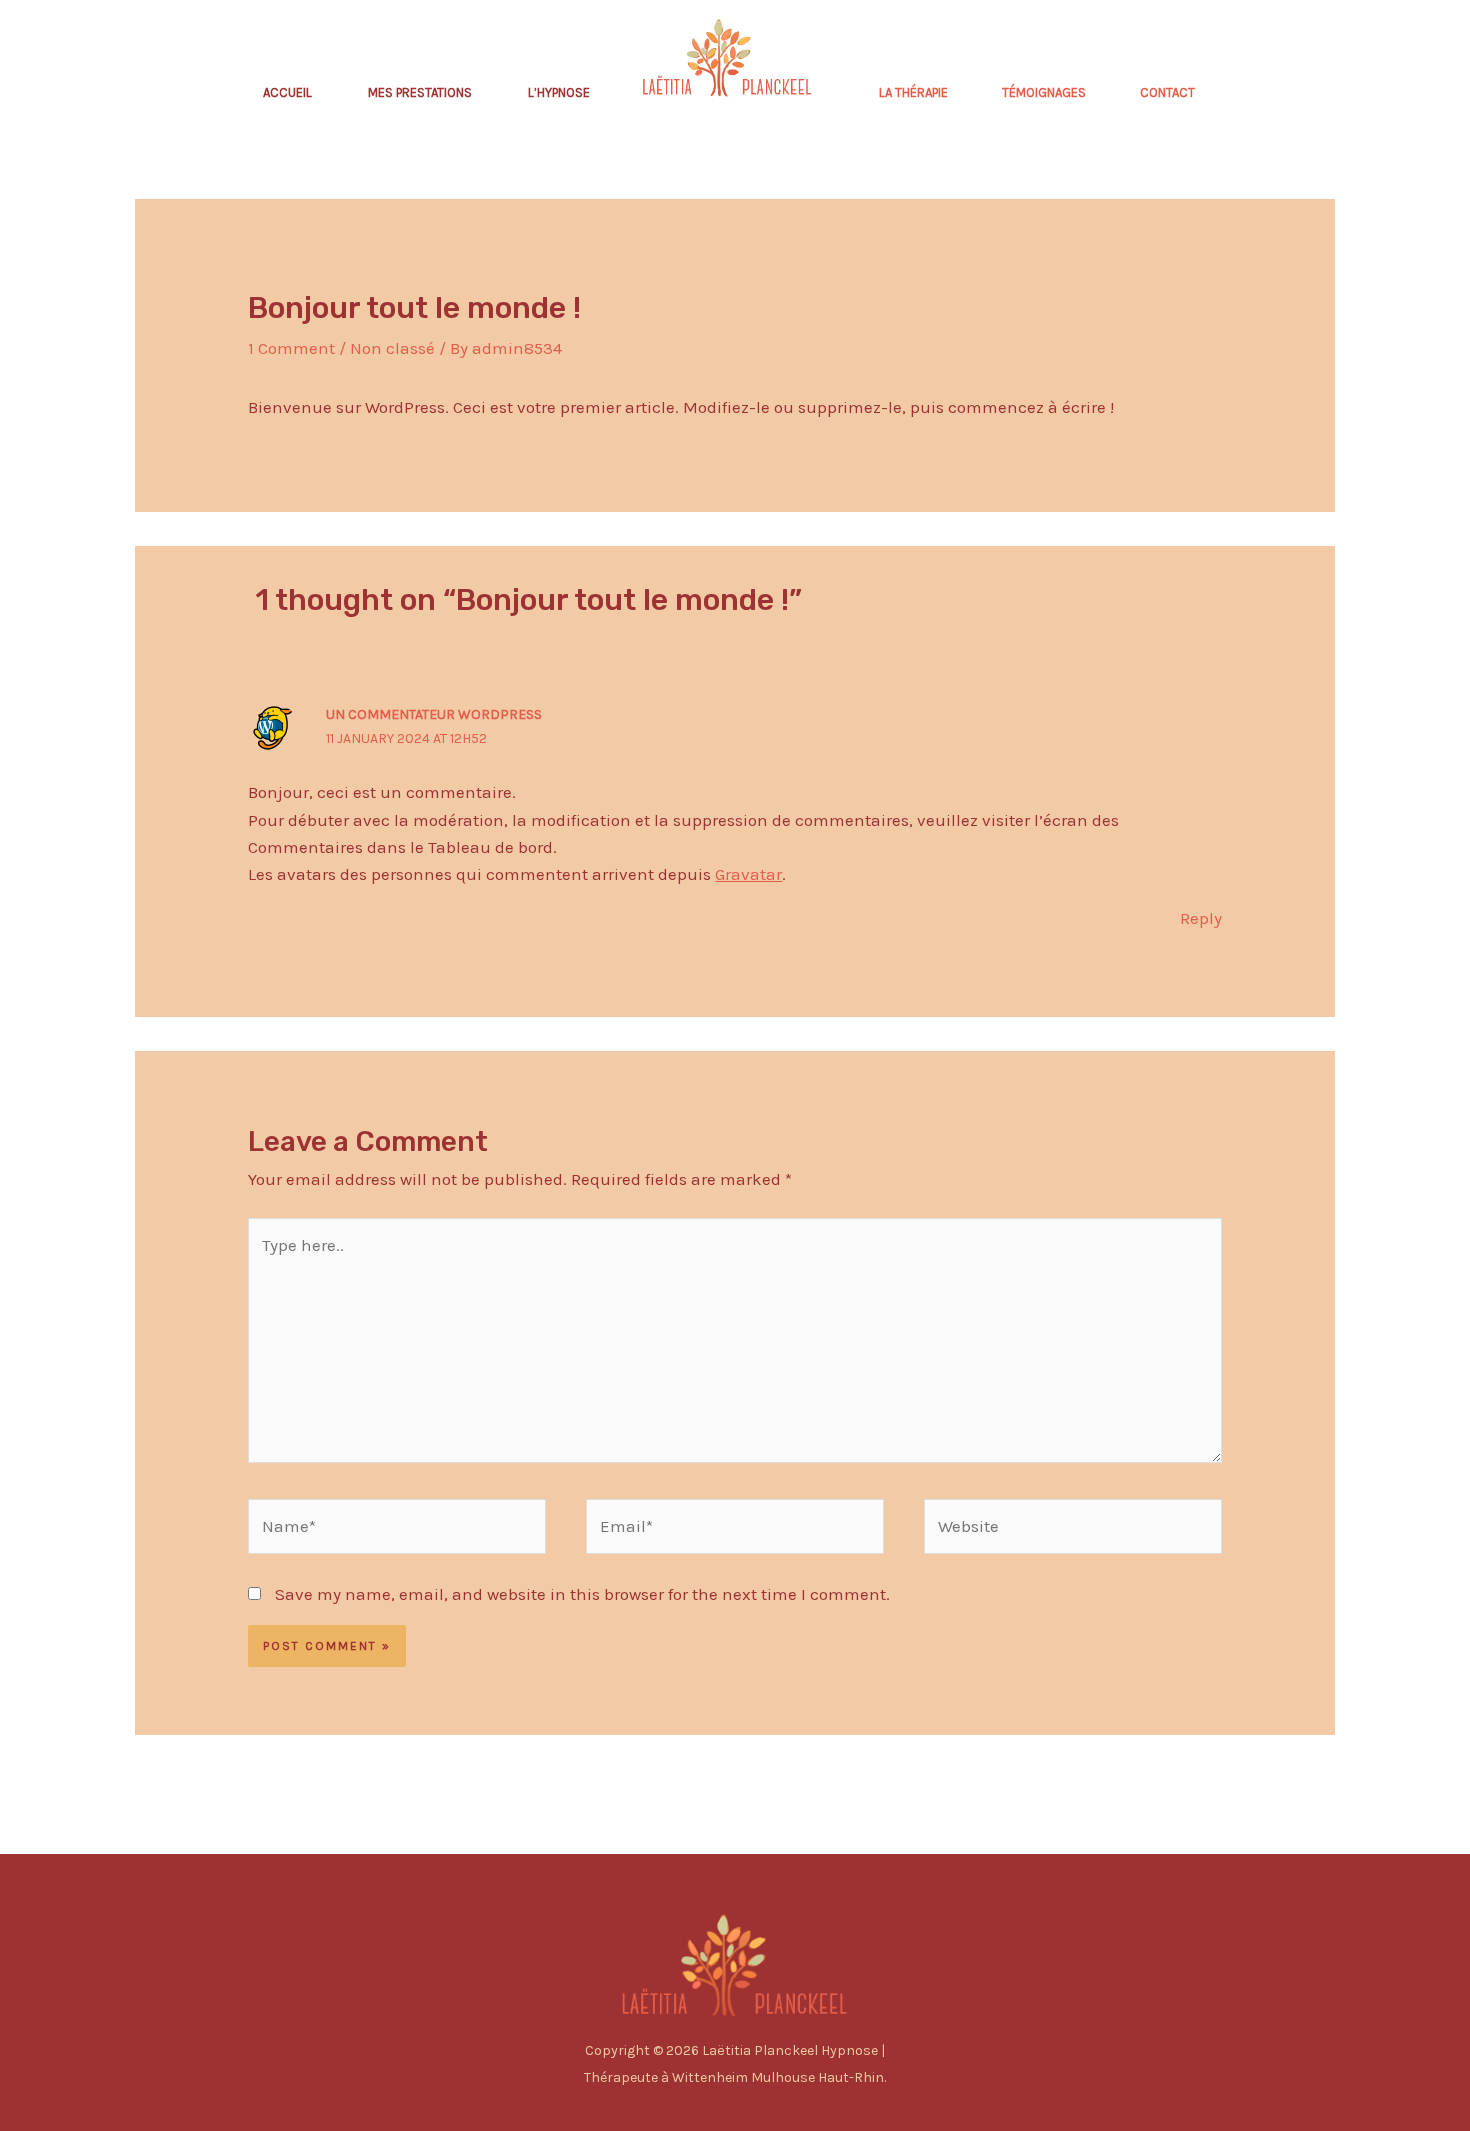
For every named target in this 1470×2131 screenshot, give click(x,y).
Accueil (287, 92)
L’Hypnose (559, 92)
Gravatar (748, 874)
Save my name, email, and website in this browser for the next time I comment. (582, 1594)
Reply (1201, 918)
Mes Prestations (420, 92)
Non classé (392, 348)
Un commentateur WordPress (434, 714)
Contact (1167, 92)
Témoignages (1044, 92)
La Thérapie (913, 92)
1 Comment (291, 348)
